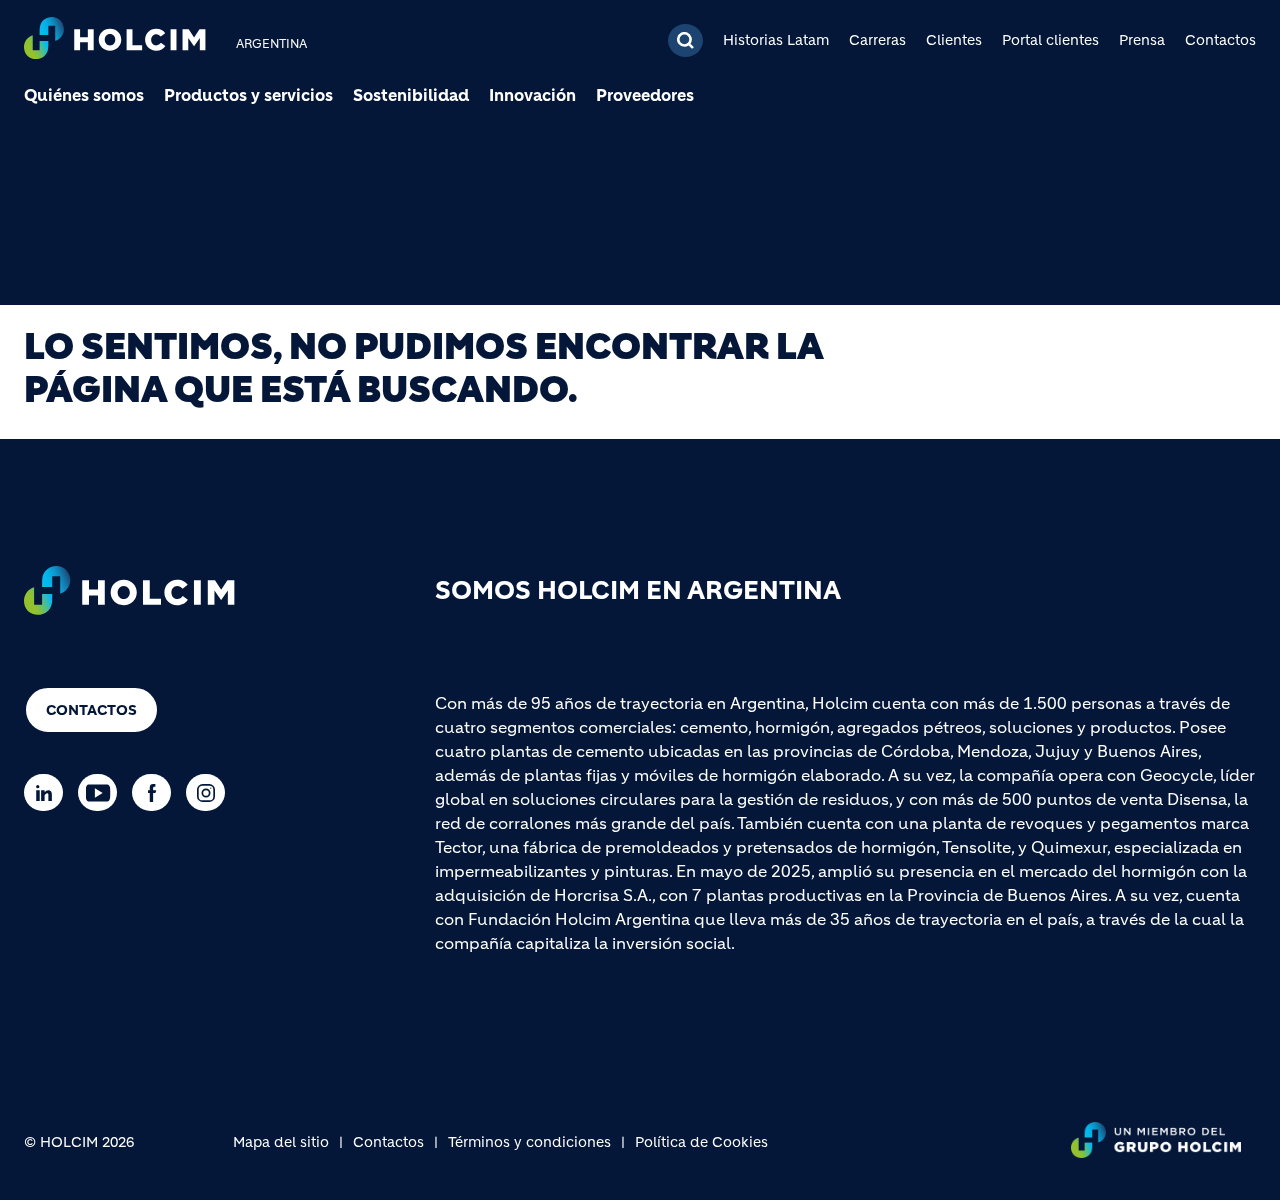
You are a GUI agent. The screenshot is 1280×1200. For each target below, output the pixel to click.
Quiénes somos (84, 95)
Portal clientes (1050, 40)
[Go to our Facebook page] (156, 792)
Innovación (532, 95)
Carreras (877, 40)
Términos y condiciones (529, 1142)
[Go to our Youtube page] (102, 792)
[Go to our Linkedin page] (48, 792)
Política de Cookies (701, 1142)
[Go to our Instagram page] (210, 792)
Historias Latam (776, 40)
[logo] (115, 40)
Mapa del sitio (281, 1142)
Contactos (1220, 40)
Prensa (1142, 40)
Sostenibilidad (411, 95)
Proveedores (645, 95)
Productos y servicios (248, 95)
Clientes (954, 40)
